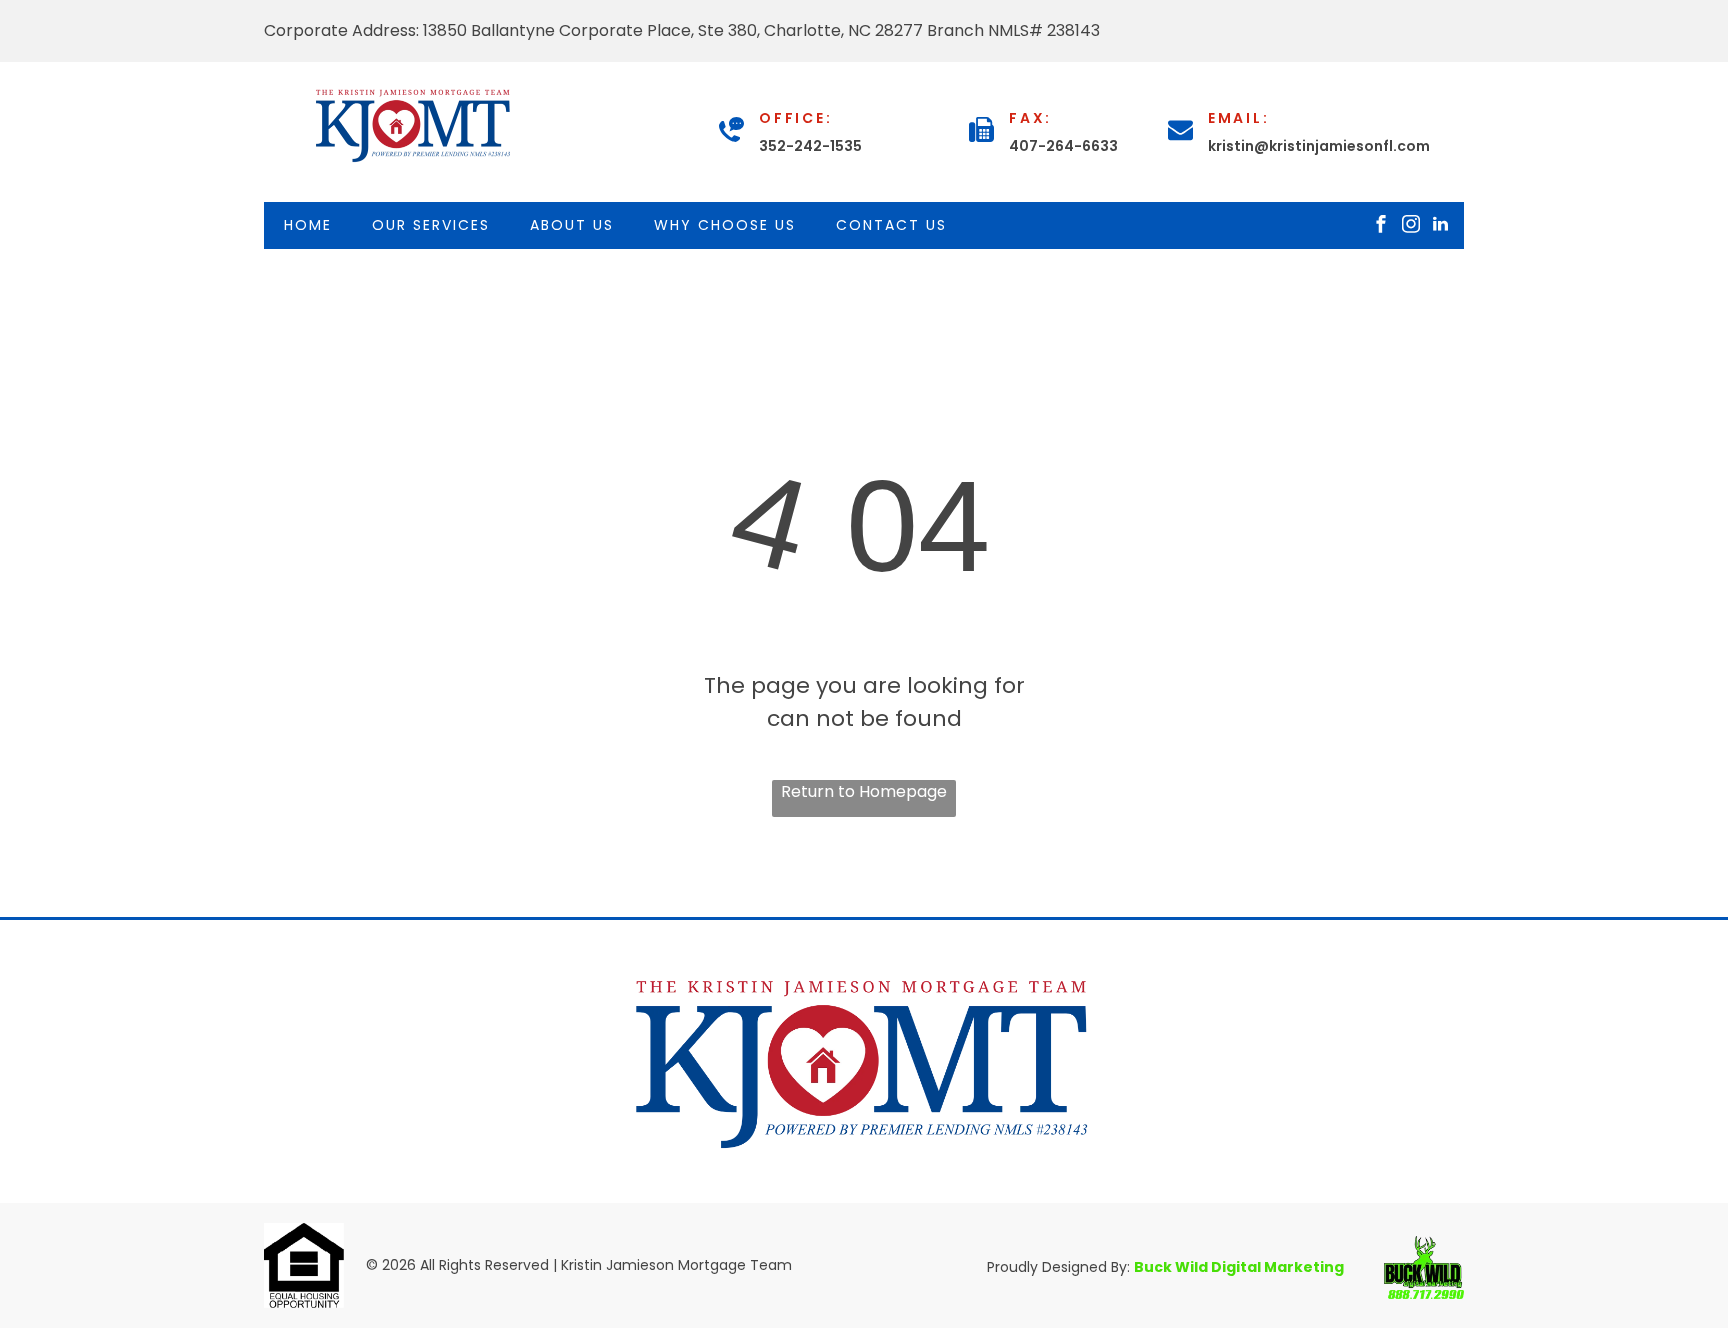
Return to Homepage (864, 791)
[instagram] (1411, 226)
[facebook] (1381, 226)
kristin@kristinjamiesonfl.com (1319, 146)
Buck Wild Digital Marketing (1239, 1267)
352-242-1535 (810, 146)
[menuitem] (308, 225)
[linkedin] (1441, 226)
